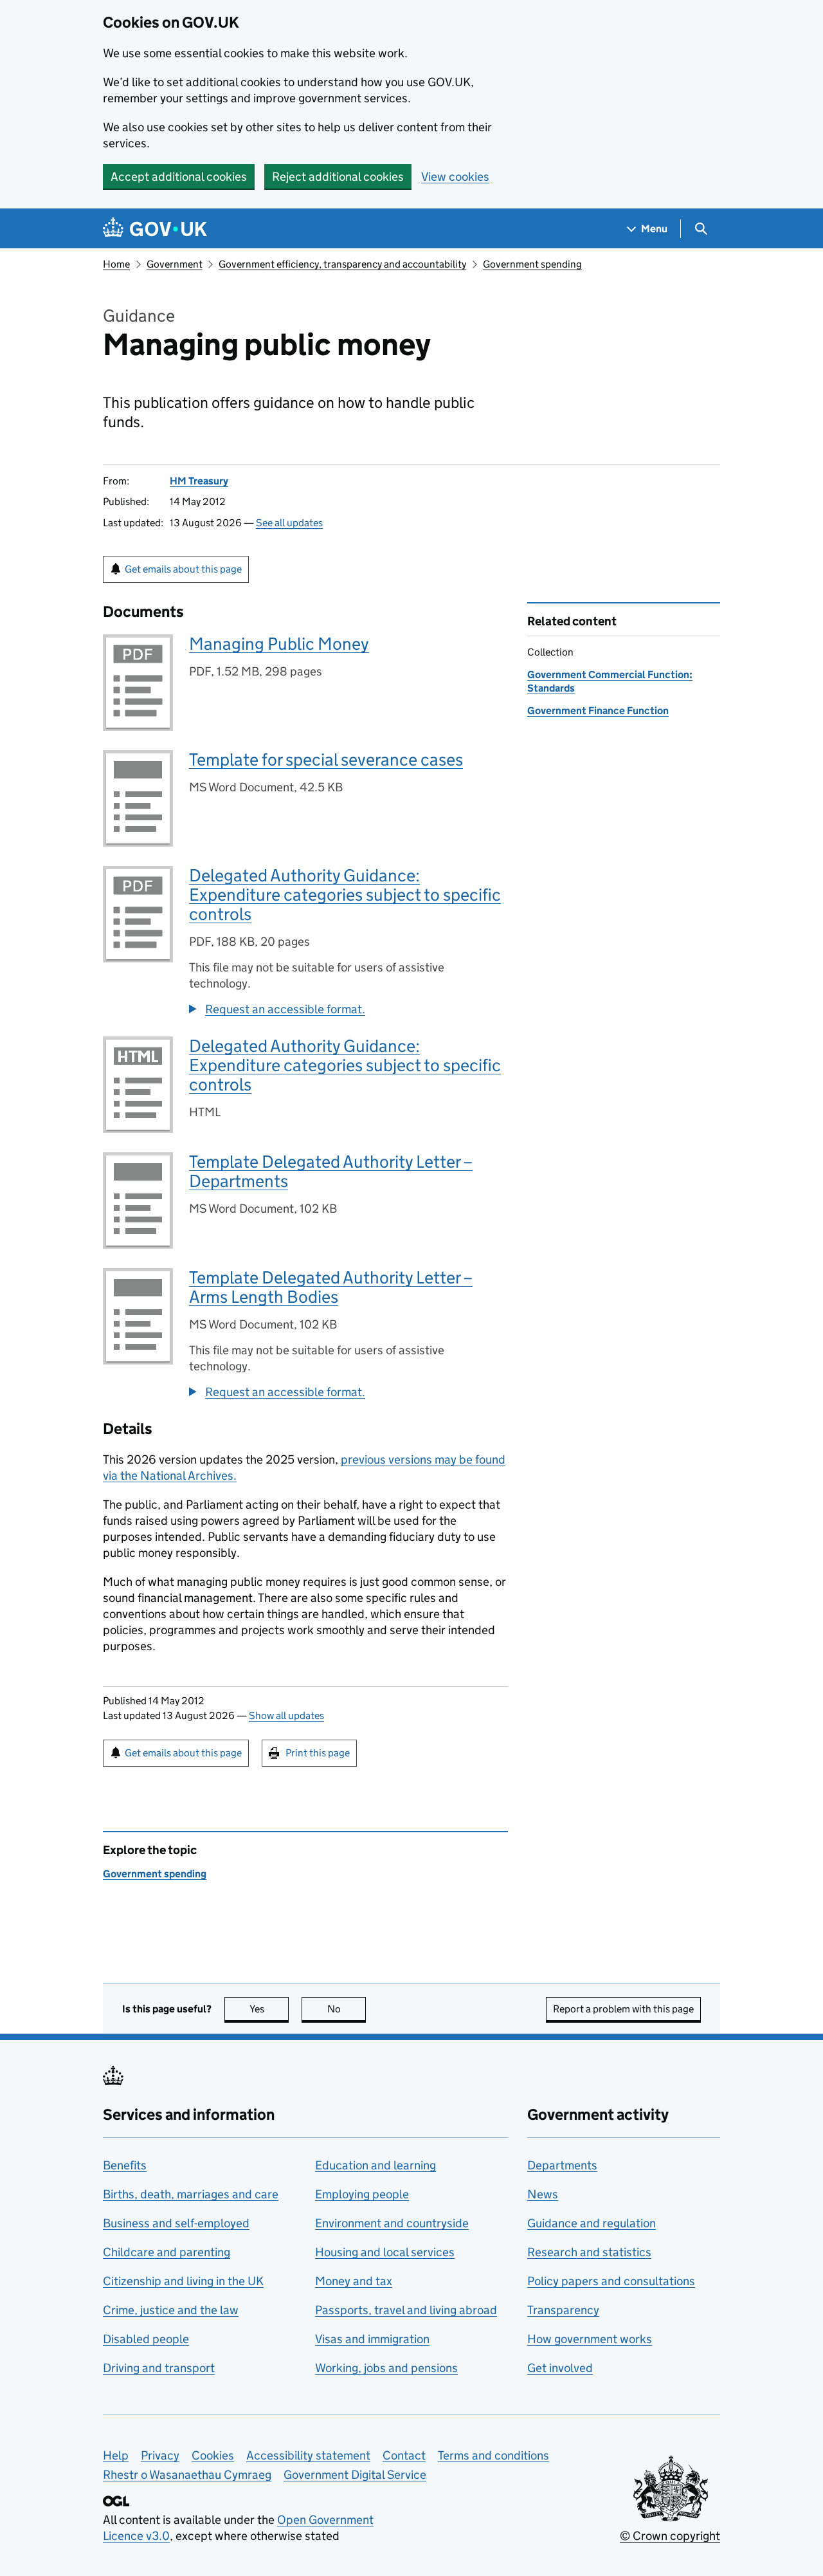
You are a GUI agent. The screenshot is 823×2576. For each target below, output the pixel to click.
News (543, 2194)
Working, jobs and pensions (386, 2368)
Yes (269, 2009)
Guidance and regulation (592, 2223)
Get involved (560, 2368)
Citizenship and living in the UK (183, 2281)
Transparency (563, 2310)
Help (116, 2455)
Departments (562, 2165)
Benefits (125, 2165)
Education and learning (375, 2165)
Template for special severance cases (326, 759)
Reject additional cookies (338, 177)
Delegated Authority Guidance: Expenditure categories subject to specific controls (345, 895)
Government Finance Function (598, 711)
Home (116, 264)
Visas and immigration (372, 2339)
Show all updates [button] (286, 1716)
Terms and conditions (493, 2455)
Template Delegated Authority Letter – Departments (331, 1171)
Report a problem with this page (623, 2009)
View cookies (455, 177)
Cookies (213, 2455)
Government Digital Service (355, 2475)
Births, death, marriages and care (191, 2194)
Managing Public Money (279, 644)
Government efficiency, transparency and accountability (342, 264)
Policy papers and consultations (611, 2281)
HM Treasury (199, 481)
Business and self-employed (176, 2223)
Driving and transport (159, 2368)
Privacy (160, 2455)
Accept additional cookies (179, 177)
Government (175, 264)
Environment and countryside (392, 2223)
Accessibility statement (308, 2455)
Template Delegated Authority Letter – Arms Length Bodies (331, 1287)
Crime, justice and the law (171, 2310)
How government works (590, 2339)
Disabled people (146, 2339)
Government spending (532, 264)
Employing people (362, 2194)
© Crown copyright (670, 2536)
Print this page (318, 1753)
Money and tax (354, 2281)
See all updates (289, 523)
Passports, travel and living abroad (406, 2310)
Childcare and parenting (167, 2252)
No (347, 2009)
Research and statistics (589, 2252)
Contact (404, 2455)
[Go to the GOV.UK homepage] (155, 229)
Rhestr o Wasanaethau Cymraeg (187, 2475)
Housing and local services (385, 2252)
